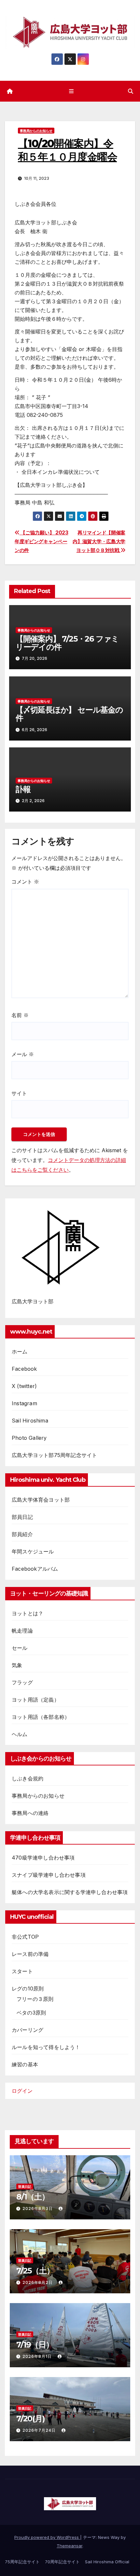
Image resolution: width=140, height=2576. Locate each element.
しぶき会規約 (28, 1778)
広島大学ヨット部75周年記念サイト (54, 1455)
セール (20, 1648)
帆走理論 (22, 1631)
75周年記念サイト (22, 2562)
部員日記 (22, 1517)
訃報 (23, 789)
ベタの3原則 (31, 2013)
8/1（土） (33, 2197)
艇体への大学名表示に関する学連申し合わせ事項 (70, 1892)
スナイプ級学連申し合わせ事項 (49, 1875)
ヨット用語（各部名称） (41, 1717)
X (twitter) (24, 1386)
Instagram (24, 1403)
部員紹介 (22, 1534)
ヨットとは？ (28, 1613)
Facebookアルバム (35, 1569)
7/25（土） (35, 2271)
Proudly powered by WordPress (47, 2537)
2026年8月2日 (38, 2282)
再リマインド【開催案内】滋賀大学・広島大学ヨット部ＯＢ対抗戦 (99, 541)
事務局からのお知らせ (36, 131)
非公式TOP (25, 1937)
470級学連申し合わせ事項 (43, 1858)
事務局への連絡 (30, 1813)
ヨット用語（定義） (35, 1700)
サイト (19, 1093)
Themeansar (70, 2546)
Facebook (24, 1369)
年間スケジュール (33, 1551)
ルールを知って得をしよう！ (46, 2047)
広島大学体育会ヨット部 (41, 1500)
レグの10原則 (28, 1989)
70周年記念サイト (62, 2562)
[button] (131, 91)
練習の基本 (25, 2064)
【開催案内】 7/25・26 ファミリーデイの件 (67, 643)
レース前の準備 (30, 1954)
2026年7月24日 (40, 2430)
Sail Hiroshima (30, 1421)
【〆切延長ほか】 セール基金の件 (69, 714)
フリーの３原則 (35, 1999)
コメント (25, 882)
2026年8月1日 (38, 2356)
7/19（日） (35, 2345)
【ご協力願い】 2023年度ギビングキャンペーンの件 (42, 541)
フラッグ (22, 1682)
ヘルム (20, 1734)
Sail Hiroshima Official (107, 2562)
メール (23, 1054)
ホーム (20, 1352)
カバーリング (28, 2030)
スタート (22, 1971)
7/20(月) (31, 2419)
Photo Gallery (29, 1438)
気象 (17, 1665)
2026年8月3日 (38, 2208)
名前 (20, 1015)
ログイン (22, 2091)
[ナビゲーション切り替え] (71, 91)
